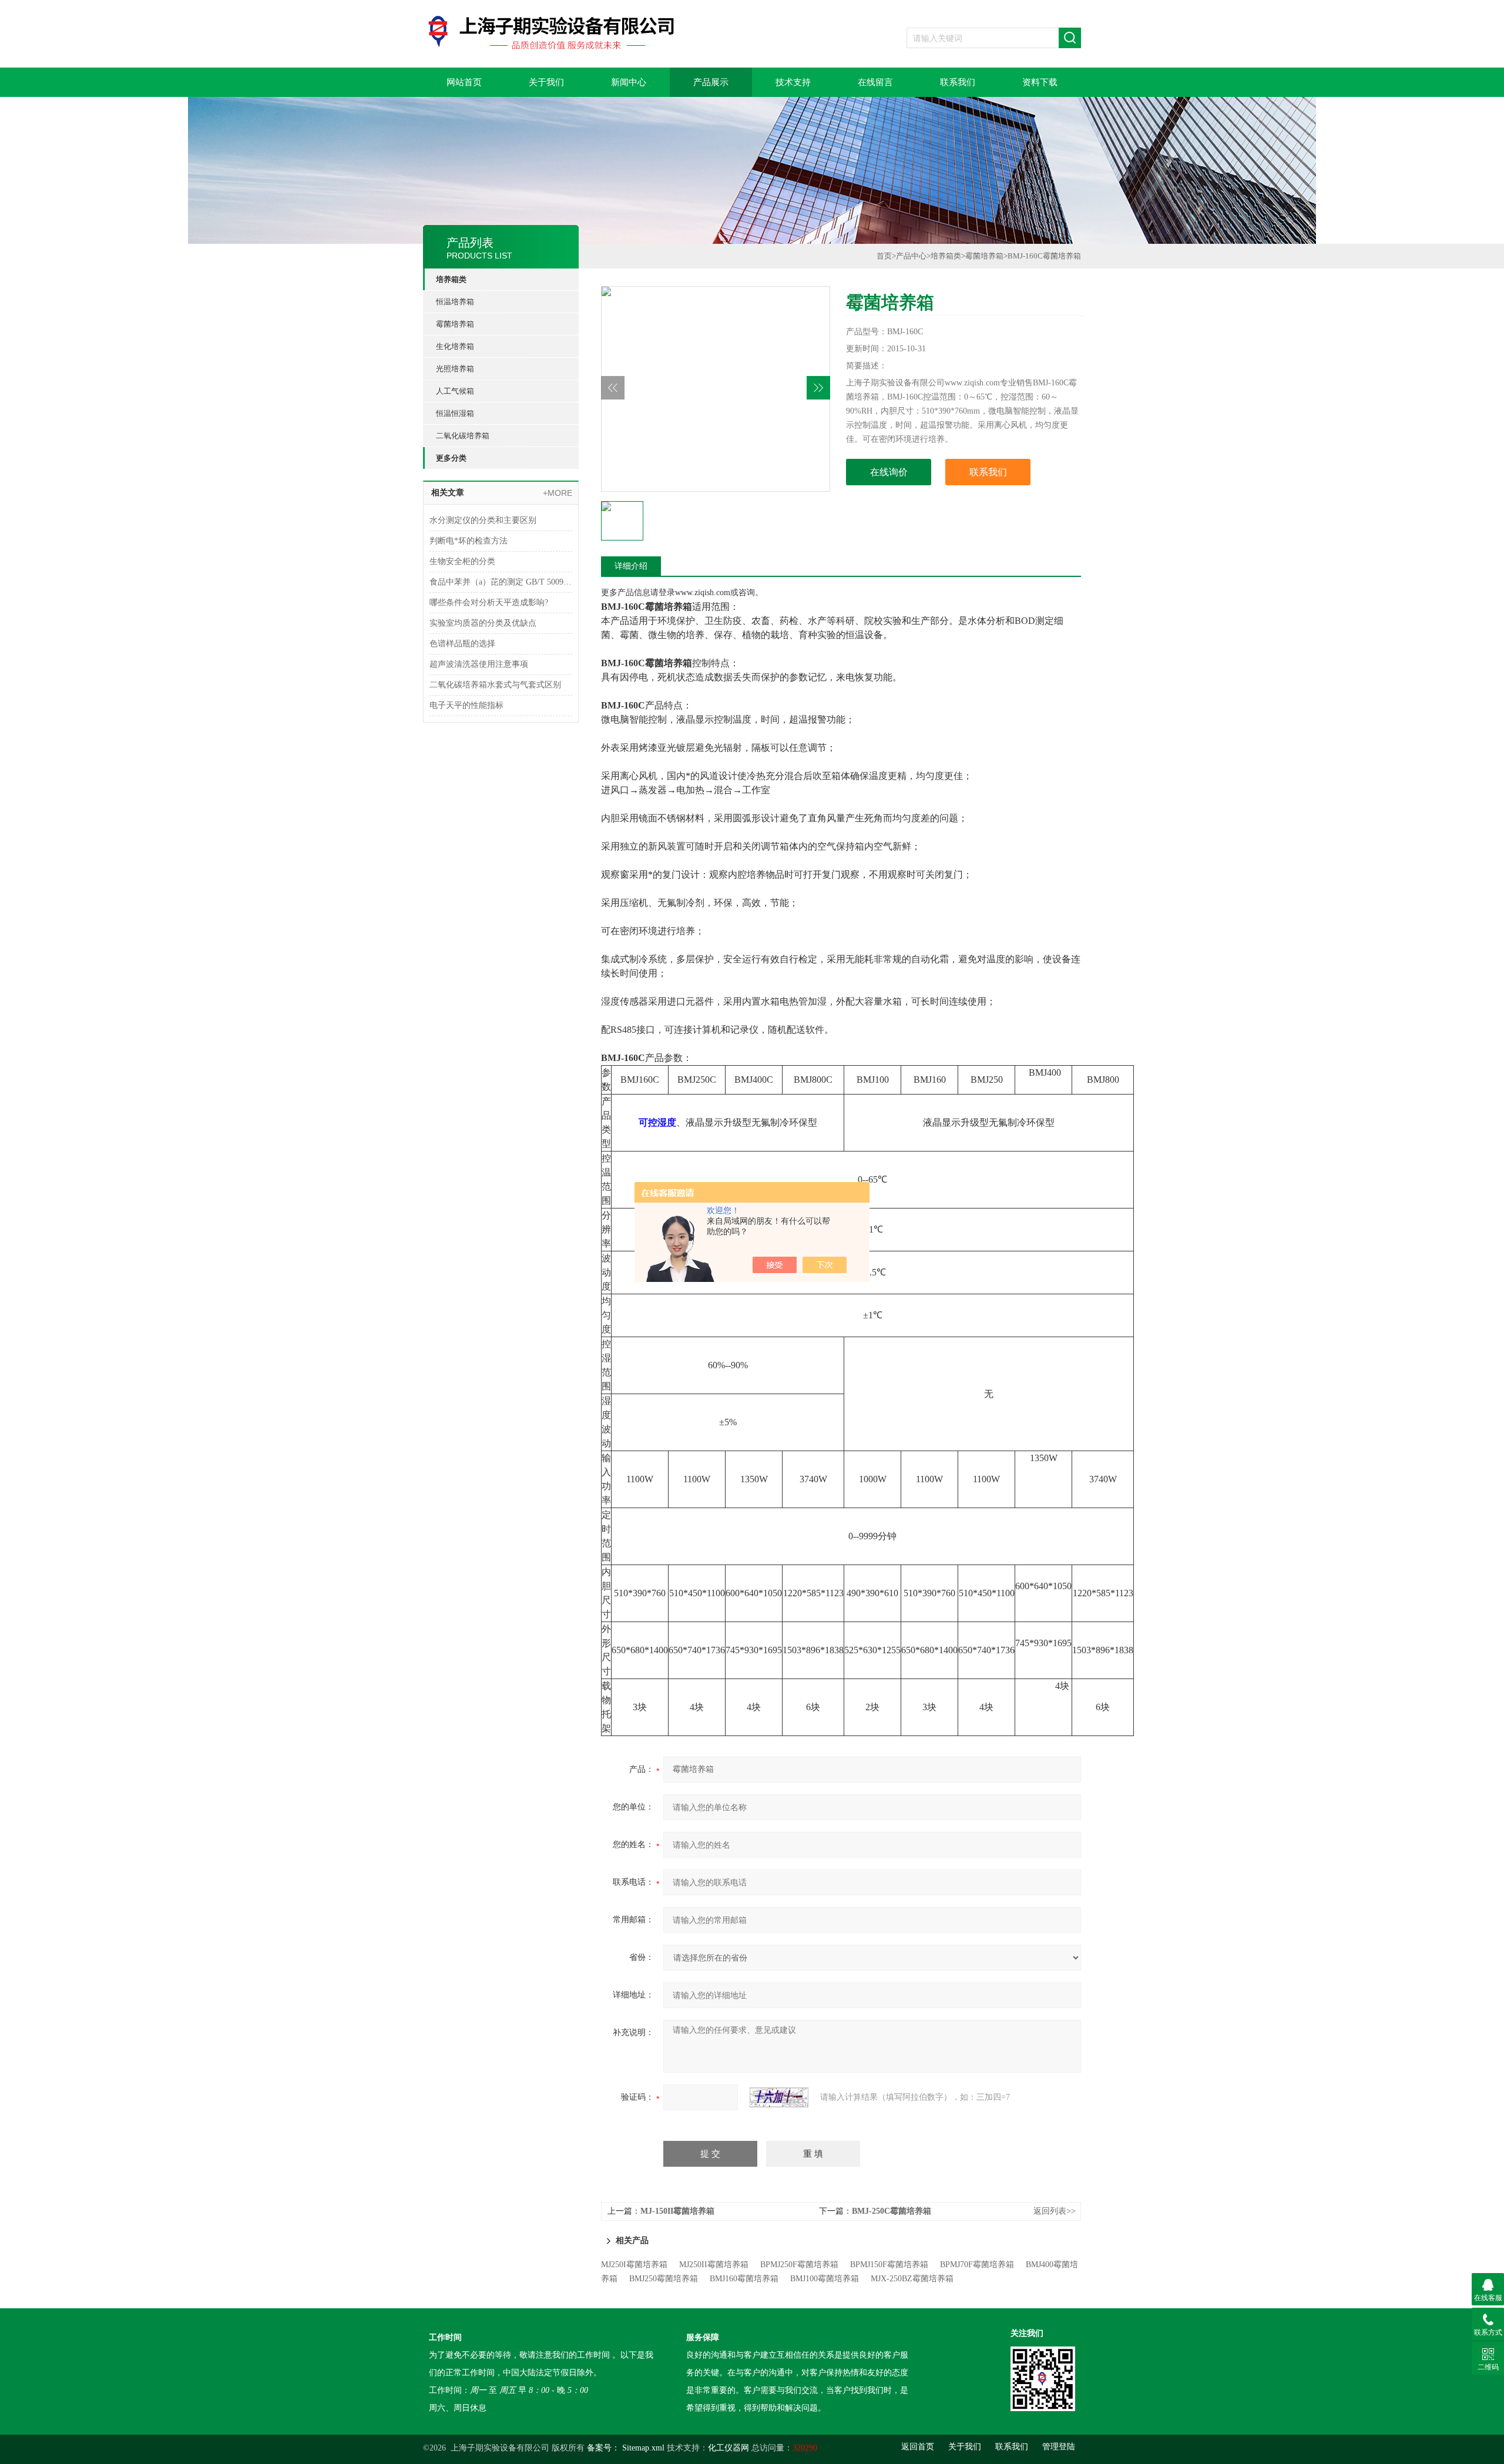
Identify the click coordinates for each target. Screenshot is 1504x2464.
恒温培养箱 (455, 302)
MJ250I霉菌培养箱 (634, 2265)
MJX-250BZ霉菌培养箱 (912, 2279)
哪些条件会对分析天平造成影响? (489, 602)
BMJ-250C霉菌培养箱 (892, 2211)
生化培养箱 (455, 346)
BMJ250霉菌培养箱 (664, 2279)
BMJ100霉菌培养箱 (825, 2279)
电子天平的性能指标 (466, 705)
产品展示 (711, 82)
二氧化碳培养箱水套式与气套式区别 (495, 685)
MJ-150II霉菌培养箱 (677, 2211)
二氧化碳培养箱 (463, 436)
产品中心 (911, 256)
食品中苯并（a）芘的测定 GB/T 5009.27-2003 (501, 582)
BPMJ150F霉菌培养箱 (889, 2265)
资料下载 (1040, 82)
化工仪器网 (728, 2448)
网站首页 (464, 82)
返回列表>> (1055, 2211)
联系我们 (958, 82)
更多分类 (451, 458)
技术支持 (793, 82)
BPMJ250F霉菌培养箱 (799, 2265)
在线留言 (875, 82)
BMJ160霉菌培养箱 (744, 2279)
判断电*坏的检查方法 (469, 541)
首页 (884, 256)
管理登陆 (1059, 2447)
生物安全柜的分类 (462, 561)
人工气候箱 (455, 391)
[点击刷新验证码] (779, 2097)
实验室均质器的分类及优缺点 (483, 623)
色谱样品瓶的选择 (462, 644)
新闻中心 (629, 82)
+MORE (558, 493)
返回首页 (918, 2447)
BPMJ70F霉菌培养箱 (977, 2265)
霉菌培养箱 (455, 324)
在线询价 (889, 472)
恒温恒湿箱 (455, 413)
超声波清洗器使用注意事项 (479, 664)
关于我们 (546, 82)
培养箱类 (451, 279)
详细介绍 (631, 566)
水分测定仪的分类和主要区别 (483, 520)
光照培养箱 (455, 369)
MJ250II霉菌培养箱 (714, 2265)
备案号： (603, 2448)
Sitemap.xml (643, 2448)
